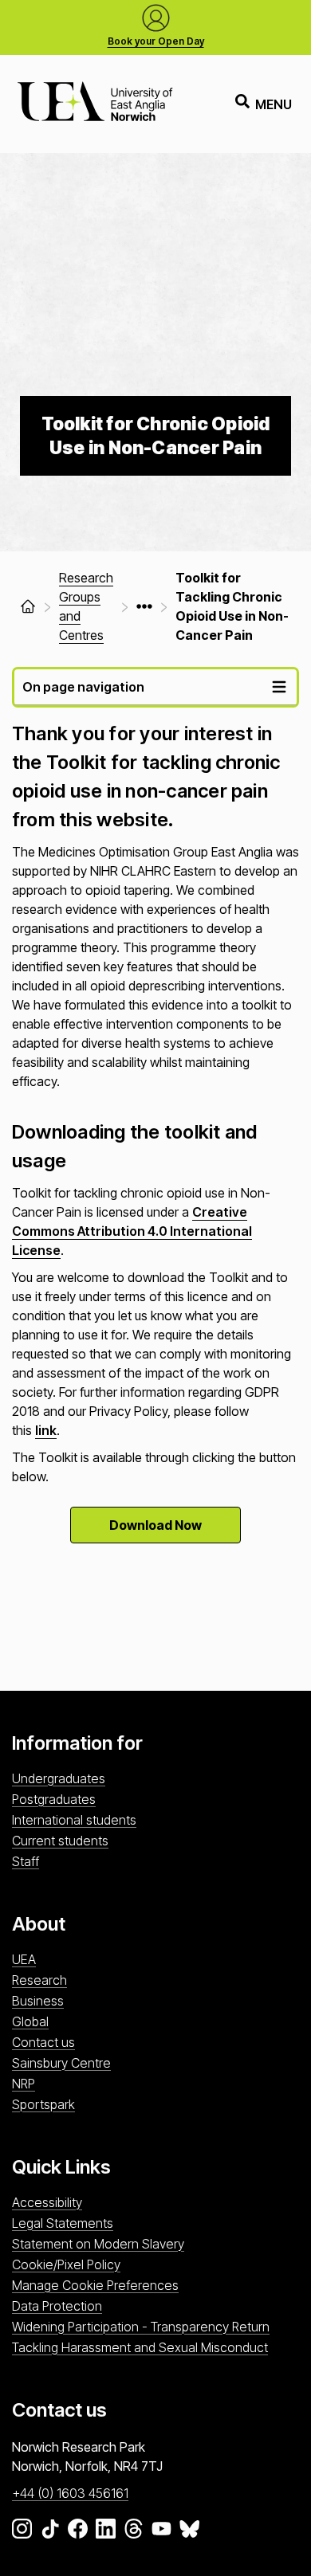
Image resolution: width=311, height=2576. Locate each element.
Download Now (155, 1525)
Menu (274, 104)
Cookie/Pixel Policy (66, 2264)
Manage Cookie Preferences (95, 2285)
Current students (60, 1841)
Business (38, 2001)
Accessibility (47, 2202)
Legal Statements (63, 2223)
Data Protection (57, 2306)
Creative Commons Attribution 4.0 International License (132, 1231)
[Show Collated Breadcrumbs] (144, 606)
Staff (26, 1861)
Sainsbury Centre (61, 2063)
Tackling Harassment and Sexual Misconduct (140, 2347)
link (46, 1430)
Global (30, 2021)
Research (39, 1980)
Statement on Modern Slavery (98, 2244)
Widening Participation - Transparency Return (141, 2327)
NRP (24, 2084)
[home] (28, 606)
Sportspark (43, 2104)
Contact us (43, 2042)
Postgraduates (54, 1799)
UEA (24, 1959)
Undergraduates (59, 1778)
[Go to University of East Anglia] (95, 104)
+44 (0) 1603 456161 (70, 2493)
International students (74, 1820)
